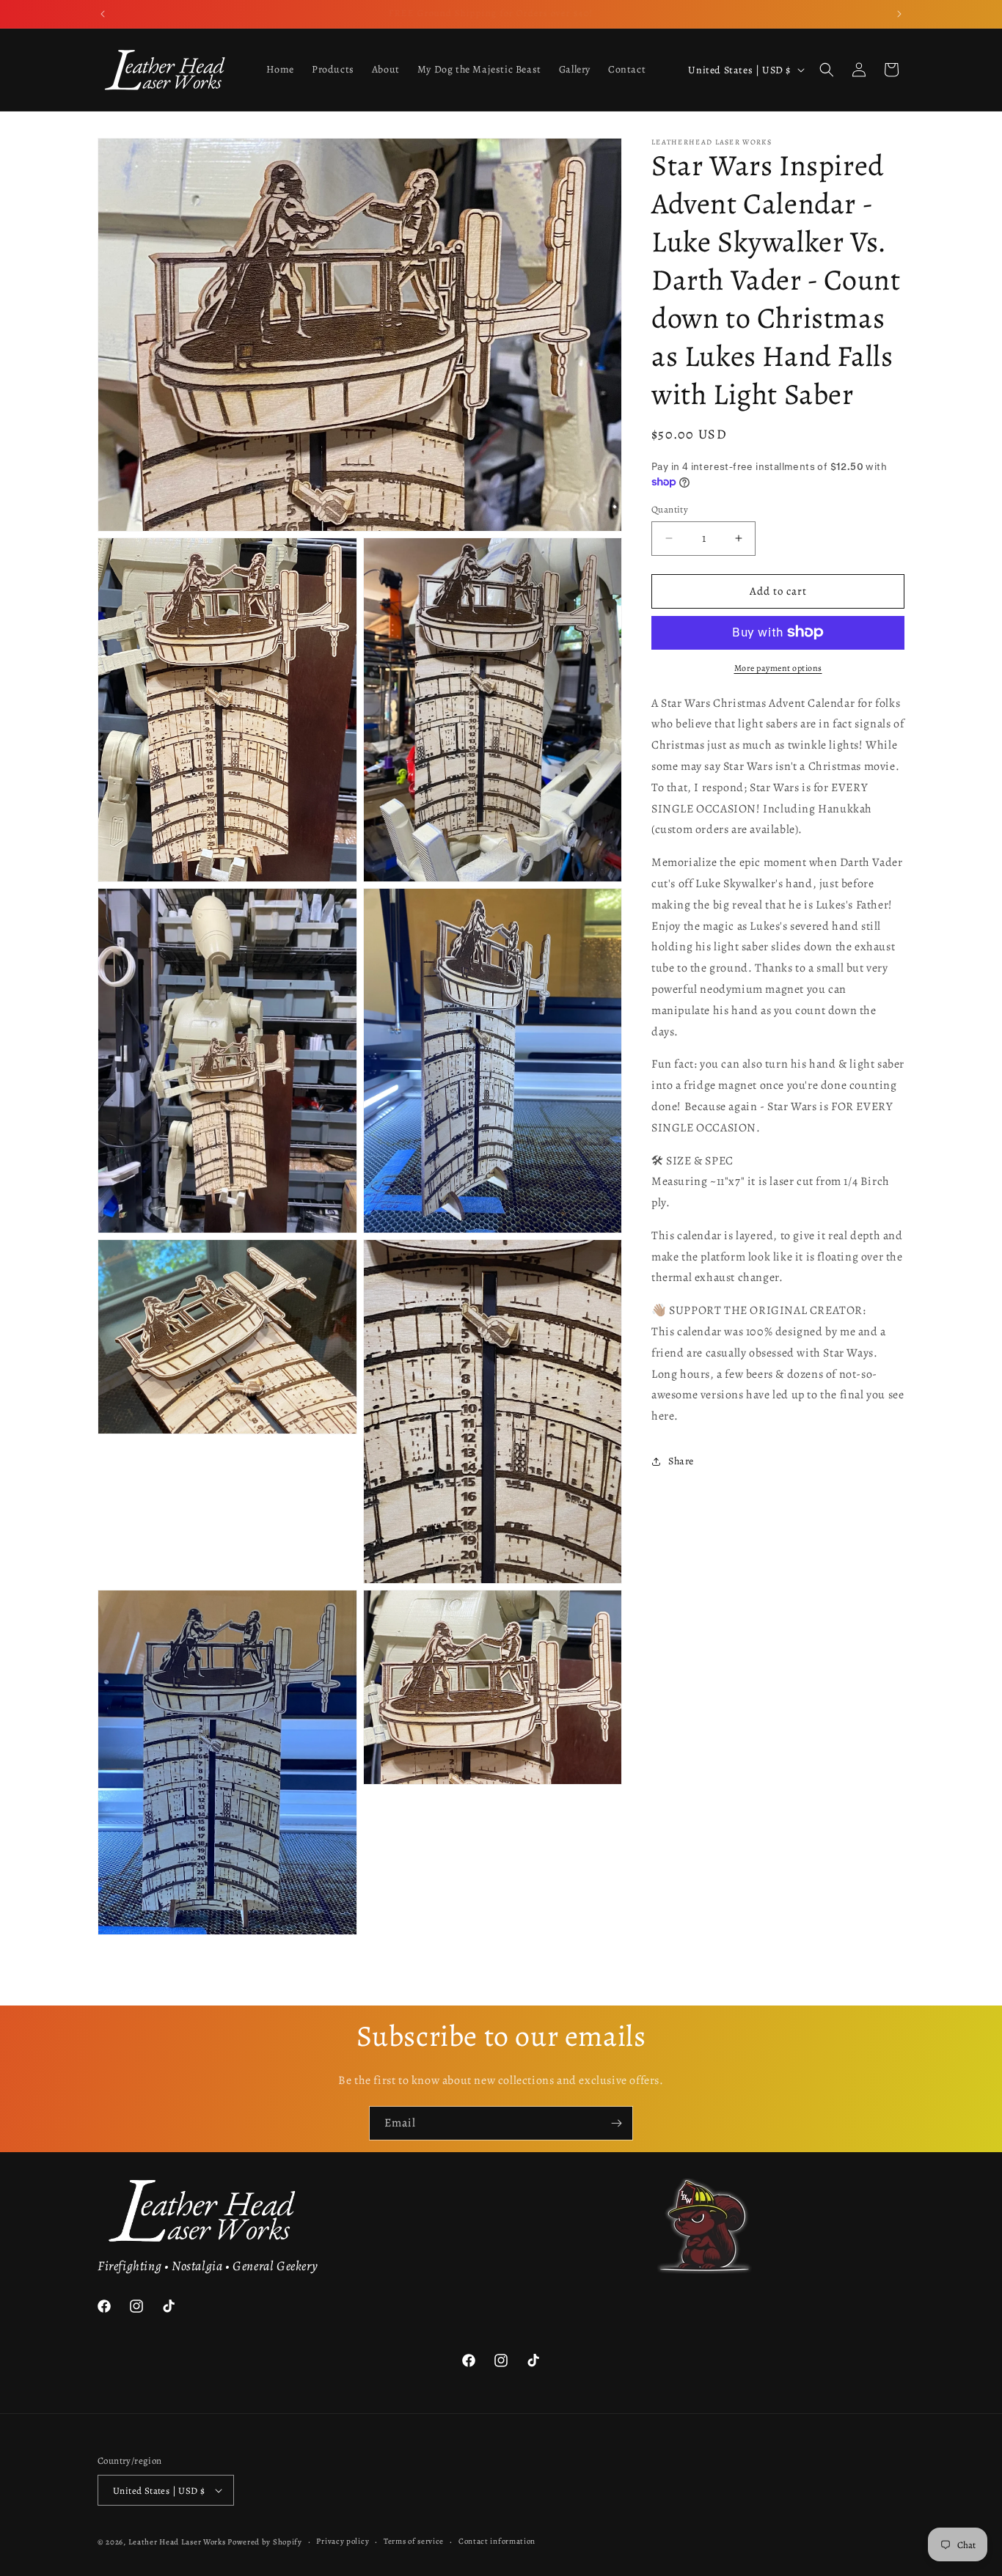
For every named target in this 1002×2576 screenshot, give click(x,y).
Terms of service (414, 2541)
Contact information (497, 2541)
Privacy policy (343, 2541)
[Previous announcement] (103, 14)
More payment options (778, 667)
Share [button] (681, 1461)
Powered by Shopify (265, 2542)
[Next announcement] (899, 14)
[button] (827, 70)
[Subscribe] (616, 2123)
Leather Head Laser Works (177, 2542)
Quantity (670, 509)
